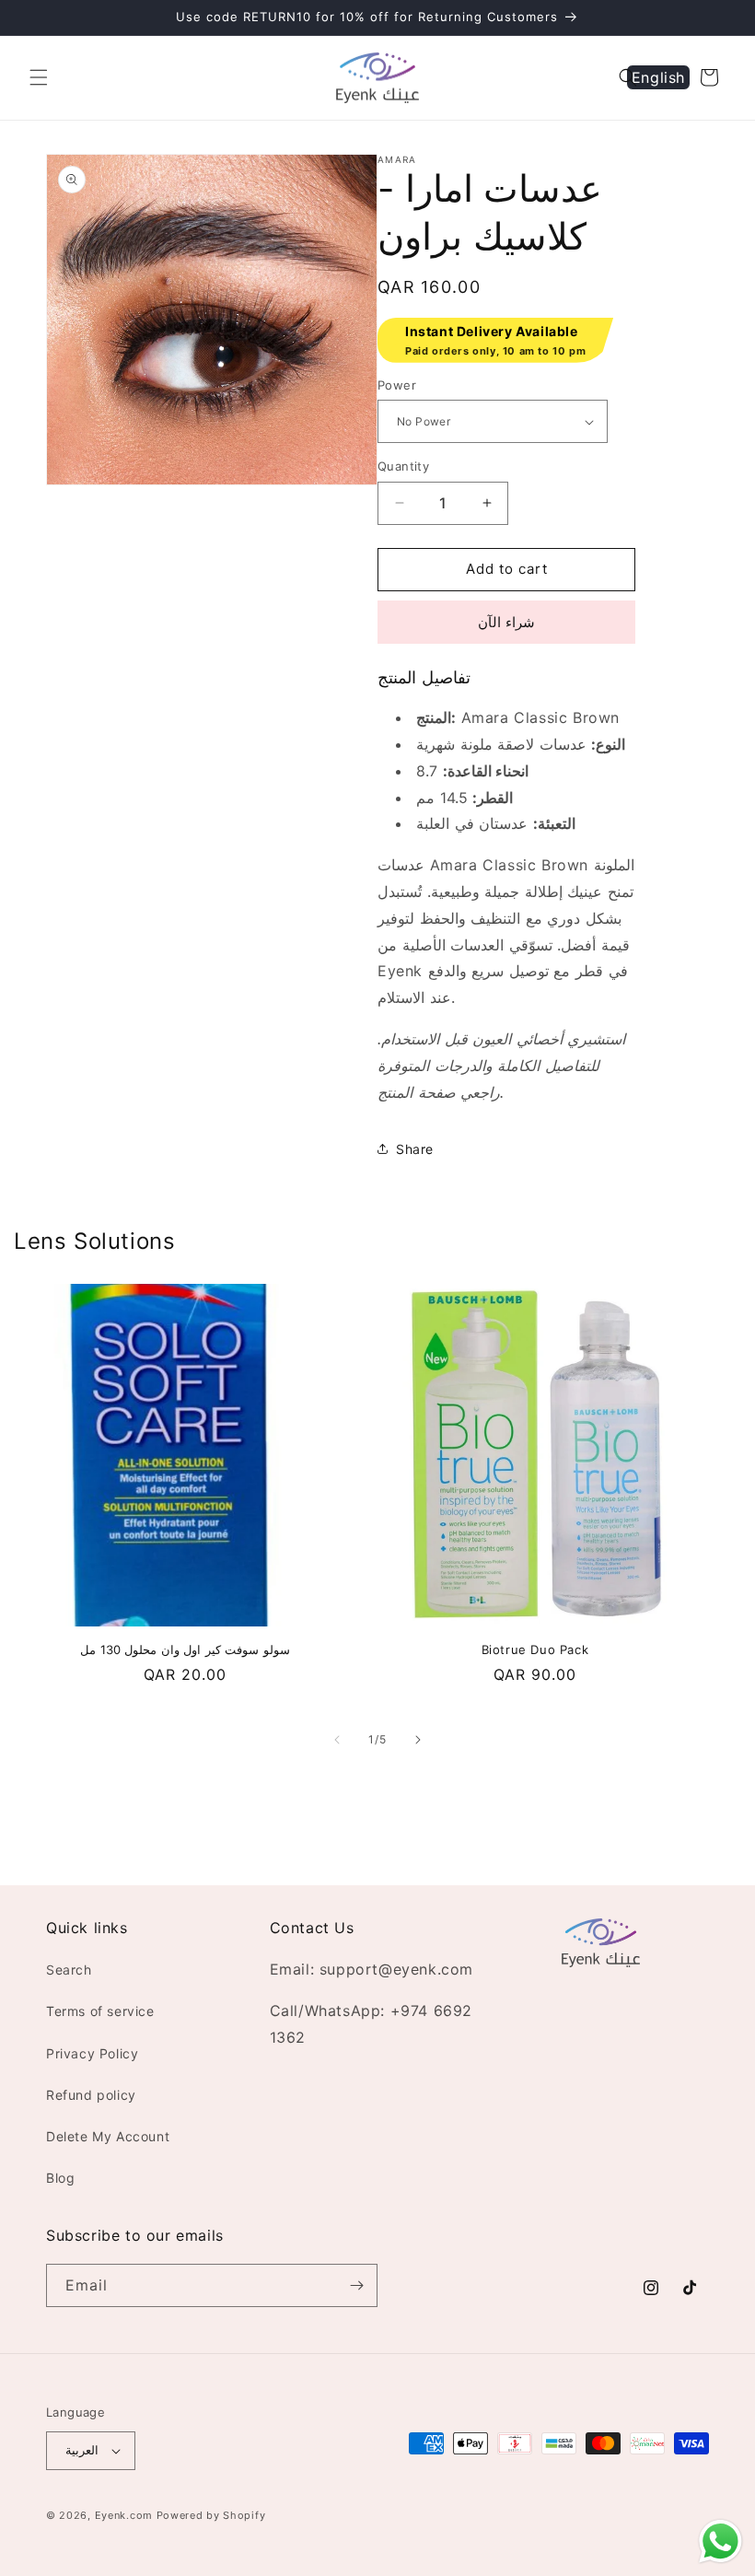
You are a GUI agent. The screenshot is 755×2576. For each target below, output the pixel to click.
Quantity (403, 466)
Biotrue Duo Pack (535, 1649)
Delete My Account (108, 2136)
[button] (39, 77)
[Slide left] (337, 1740)
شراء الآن (506, 622)
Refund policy (91, 2095)
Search (69, 1970)
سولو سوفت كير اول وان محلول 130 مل (185, 1649)
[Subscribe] (356, 2285)
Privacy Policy (92, 2053)
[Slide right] (418, 1740)
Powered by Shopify (211, 2515)
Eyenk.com (124, 2515)
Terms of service (100, 2011)
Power (397, 385)
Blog (60, 2178)
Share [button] (415, 1149)
